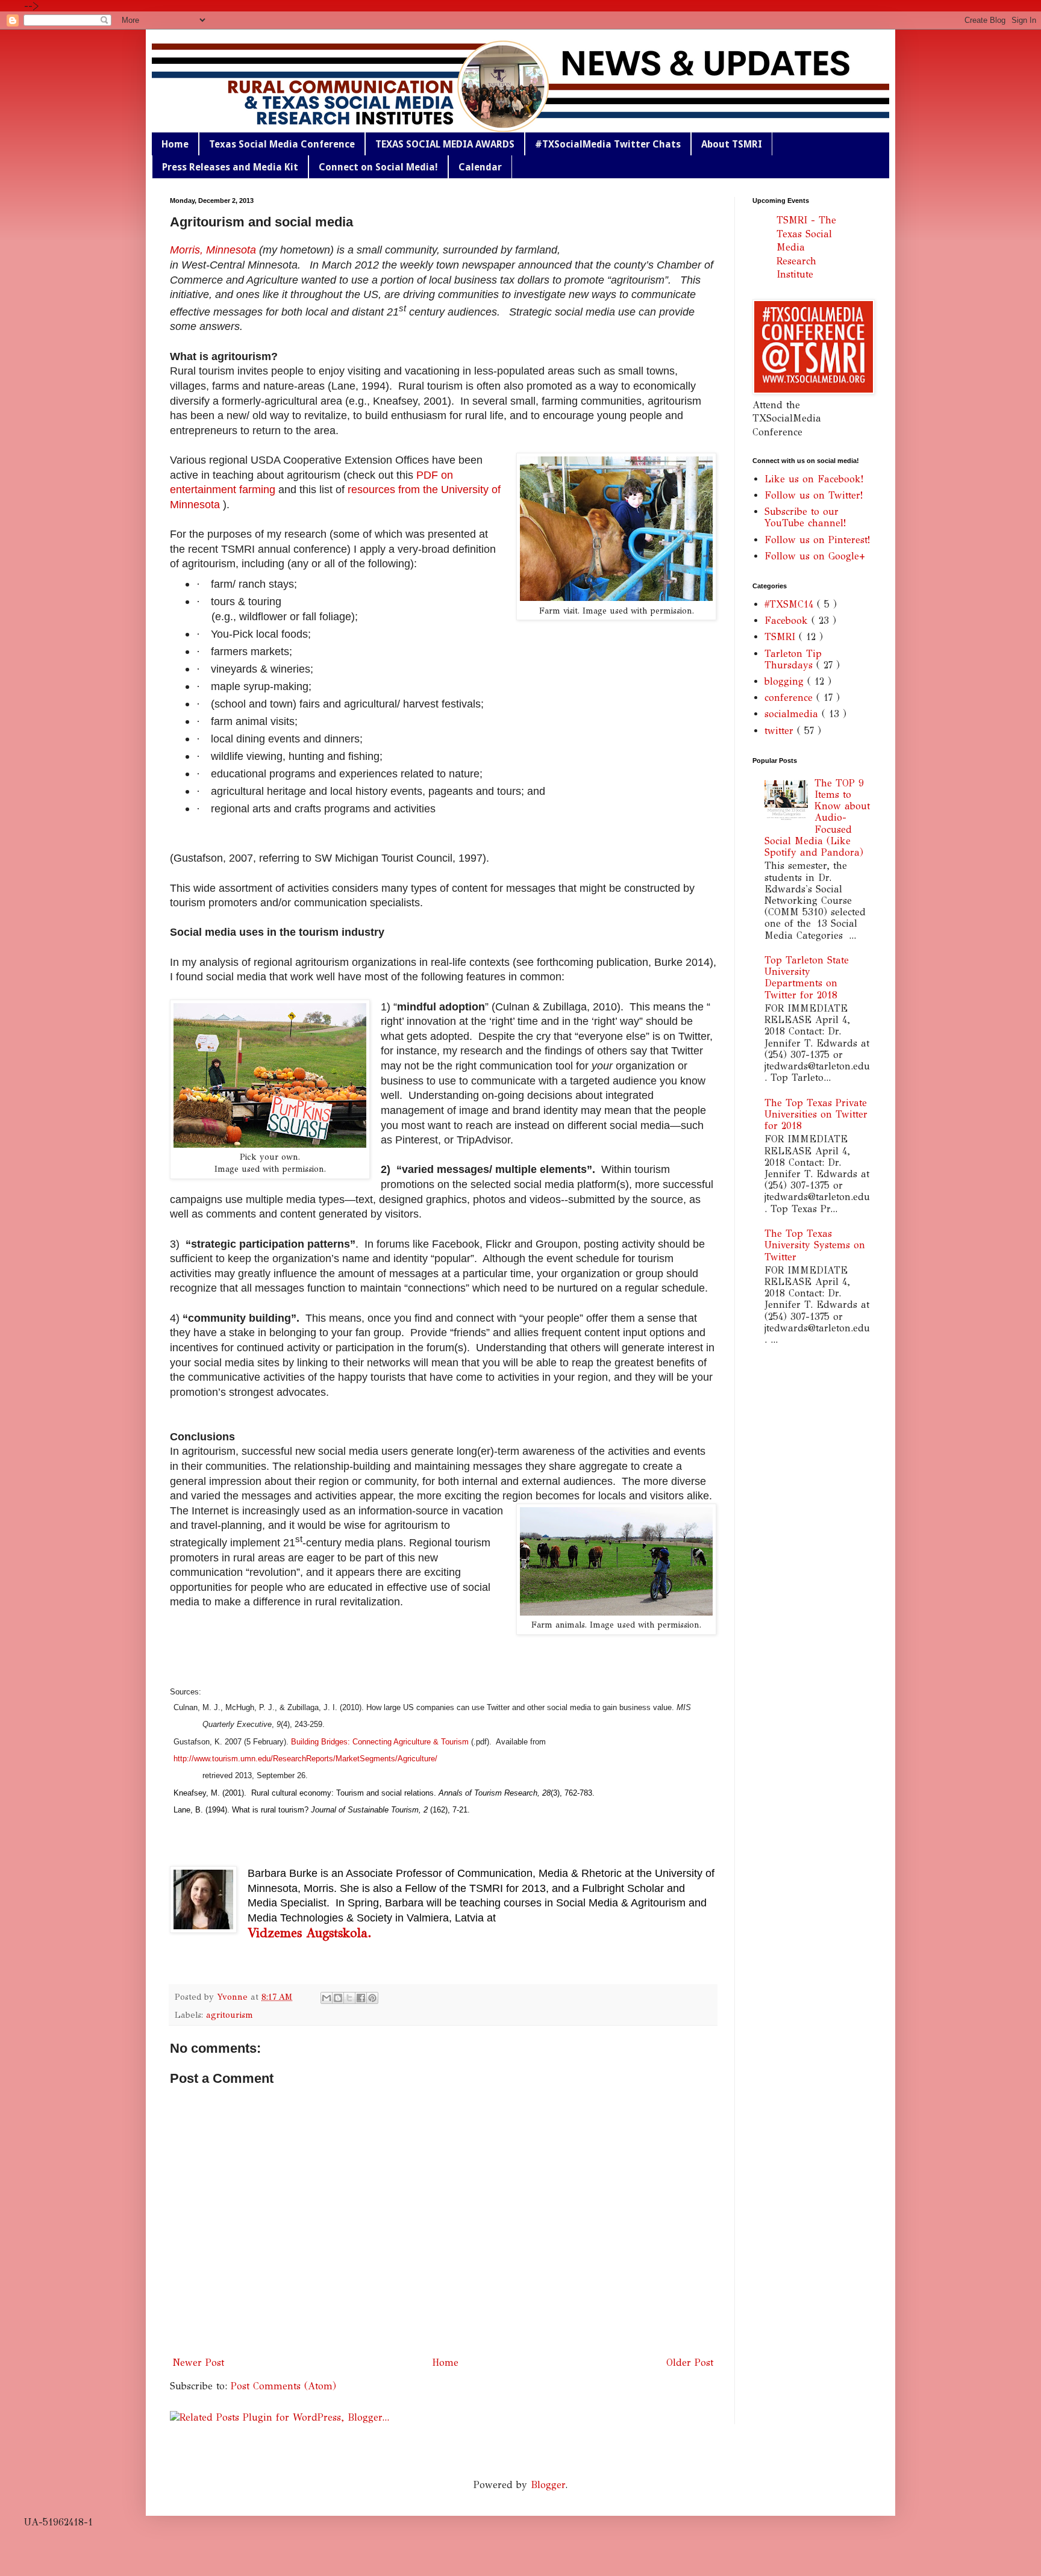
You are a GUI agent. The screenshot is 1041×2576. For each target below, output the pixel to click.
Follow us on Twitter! (814, 495)
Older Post (690, 2363)
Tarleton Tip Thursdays (793, 659)
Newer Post (199, 2363)
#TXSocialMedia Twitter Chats (608, 144)
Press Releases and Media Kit (230, 167)
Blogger (548, 2485)
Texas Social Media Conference (282, 144)
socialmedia (793, 714)
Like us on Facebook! (814, 479)
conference (790, 698)
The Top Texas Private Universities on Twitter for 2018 (816, 1114)
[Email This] (327, 1998)
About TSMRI (732, 144)
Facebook (788, 621)
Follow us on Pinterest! (817, 540)
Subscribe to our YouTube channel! (805, 517)
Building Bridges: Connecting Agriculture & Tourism (379, 1742)
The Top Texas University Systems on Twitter (815, 1245)
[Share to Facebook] (361, 1998)
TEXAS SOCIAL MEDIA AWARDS (445, 144)
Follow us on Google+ (815, 556)
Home (175, 144)
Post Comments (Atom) (283, 2386)
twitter (781, 731)
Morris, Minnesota (213, 250)
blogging (786, 681)
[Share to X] (349, 1998)
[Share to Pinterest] (372, 1998)
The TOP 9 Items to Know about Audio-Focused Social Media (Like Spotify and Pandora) (817, 818)
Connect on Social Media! (378, 167)
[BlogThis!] (338, 1998)
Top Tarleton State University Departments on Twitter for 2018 (807, 978)
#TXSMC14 (791, 604)
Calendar (480, 167)
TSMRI (782, 637)
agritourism (230, 2015)
